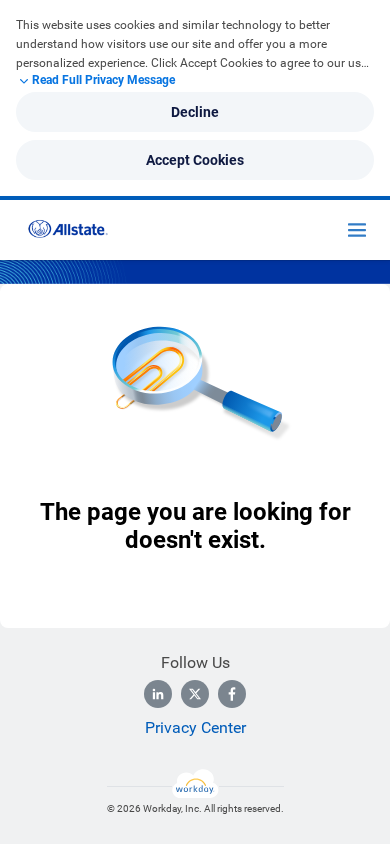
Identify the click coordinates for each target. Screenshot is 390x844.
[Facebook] (232, 694)
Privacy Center (195, 727)
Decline (195, 112)
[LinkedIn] (158, 694)
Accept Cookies (195, 160)
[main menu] (357, 230)
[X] (195, 694)
